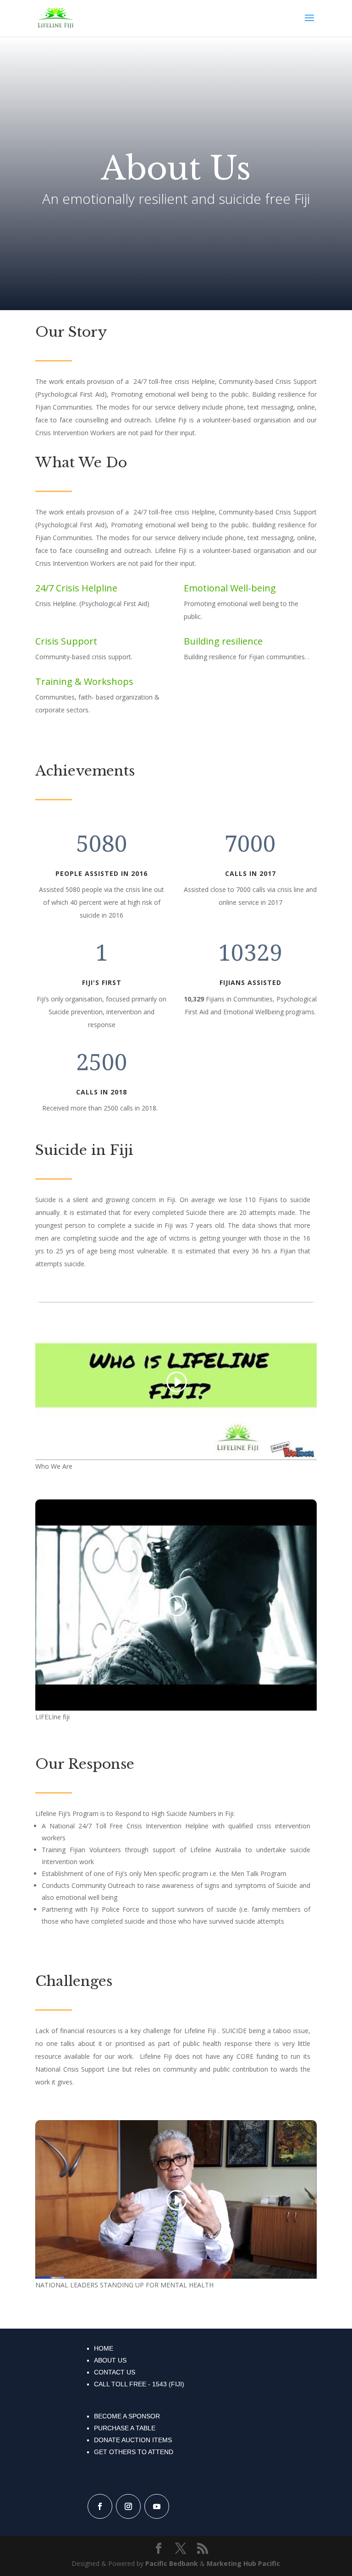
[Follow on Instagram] (128, 2506)
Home (104, 2348)
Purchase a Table (125, 2428)
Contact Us (115, 2372)
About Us (110, 2360)
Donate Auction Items (133, 2440)
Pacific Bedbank (172, 2563)
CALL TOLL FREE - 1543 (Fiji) (139, 2384)
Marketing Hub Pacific (243, 2563)
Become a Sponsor (127, 2416)
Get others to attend (134, 2452)
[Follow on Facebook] (100, 2506)
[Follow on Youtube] (157, 2506)
